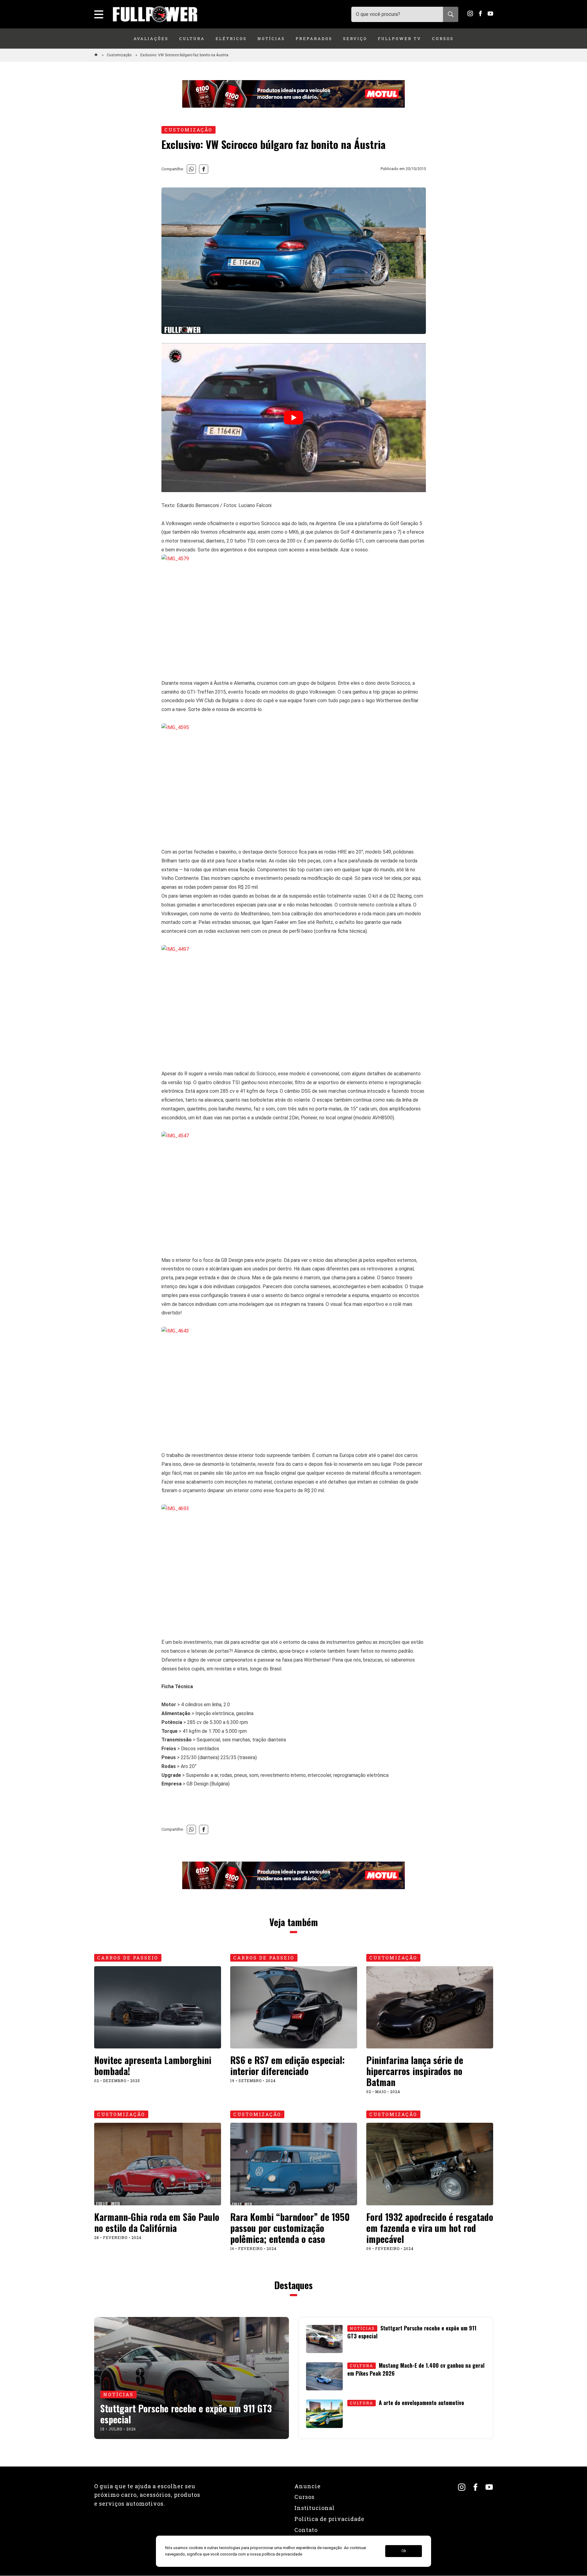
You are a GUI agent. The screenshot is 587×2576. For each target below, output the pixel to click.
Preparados (314, 39)
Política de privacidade (329, 2519)
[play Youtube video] (294, 417)
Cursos (443, 39)
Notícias (271, 39)
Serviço (355, 39)
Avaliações (151, 39)
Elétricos (231, 39)
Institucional (315, 2508)
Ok (404, 2551)
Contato (306, 2530)
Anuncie (308, 2486)
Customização (120, 55)
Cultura (192, 39)
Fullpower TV (400, 39)
